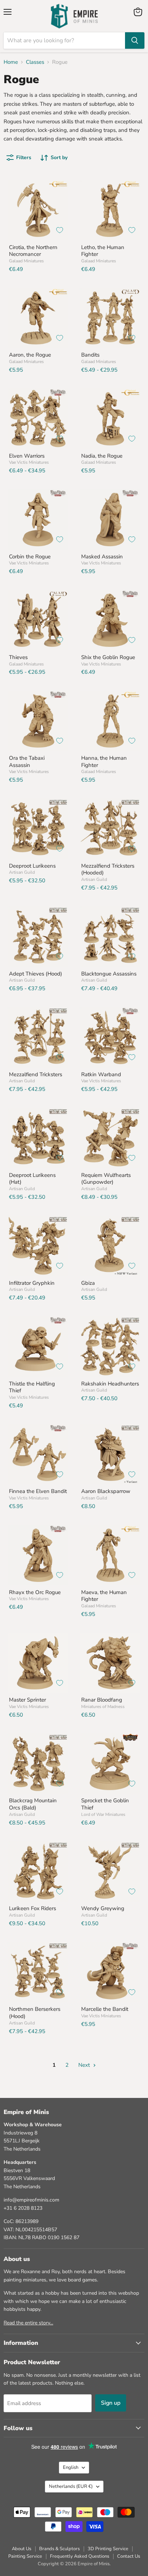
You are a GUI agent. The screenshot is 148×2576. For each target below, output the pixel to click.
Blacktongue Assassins (109, 974)
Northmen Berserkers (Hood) (35, 2013)
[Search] (135, 40)
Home (11, 62)
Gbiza (88, 1283)
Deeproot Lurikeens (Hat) (32, 1179)
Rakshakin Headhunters (110, 1384)
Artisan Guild (22, 872)
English (71, 2467)
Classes (35, 62)
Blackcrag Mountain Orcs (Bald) (33, 1804)
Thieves (18, 657)
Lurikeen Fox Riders (33, 1908)
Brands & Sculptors (59, 2549)
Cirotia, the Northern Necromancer (33, 251)
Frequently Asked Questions (80, 2556)
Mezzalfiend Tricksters (36, 1074)
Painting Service (25, 2556)
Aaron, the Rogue (30, 355)
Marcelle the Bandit (105, 2009)
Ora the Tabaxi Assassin (27, 762)
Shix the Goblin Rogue (108, 657)
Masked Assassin (102, 557)
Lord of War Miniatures (103, 1814)
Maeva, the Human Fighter (104, 1596)
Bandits (90, 355)
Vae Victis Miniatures (29, 462)
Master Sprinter (27, 1700)
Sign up (111, 2403)
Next (85, 2065)
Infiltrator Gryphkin (32, 1283)
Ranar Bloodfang (102, 1700)
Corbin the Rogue (30, 557)
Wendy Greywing (103, 1908)
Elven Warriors (27, 456)
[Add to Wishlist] (60, 230)
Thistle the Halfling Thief (32, 1387)
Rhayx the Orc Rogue (35, 1592)
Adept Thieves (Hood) (36, 974)
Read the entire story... (28, 2323)
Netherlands (71, 2486)
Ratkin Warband (101, 1074)
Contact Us (129, 2556)
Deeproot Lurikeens (32, 866)
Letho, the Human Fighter (103, 251)
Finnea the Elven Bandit (38, 1491)
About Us (22, 2549)
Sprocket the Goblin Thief (105, 1804)
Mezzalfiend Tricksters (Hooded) (108, 869)
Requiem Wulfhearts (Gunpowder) (106, 1179)
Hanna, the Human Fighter (104, 762)
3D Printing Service (108, 2549)
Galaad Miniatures (26, 261)
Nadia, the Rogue (102, 456)
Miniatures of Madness (103, 1707)
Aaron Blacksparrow (106, 1491)
